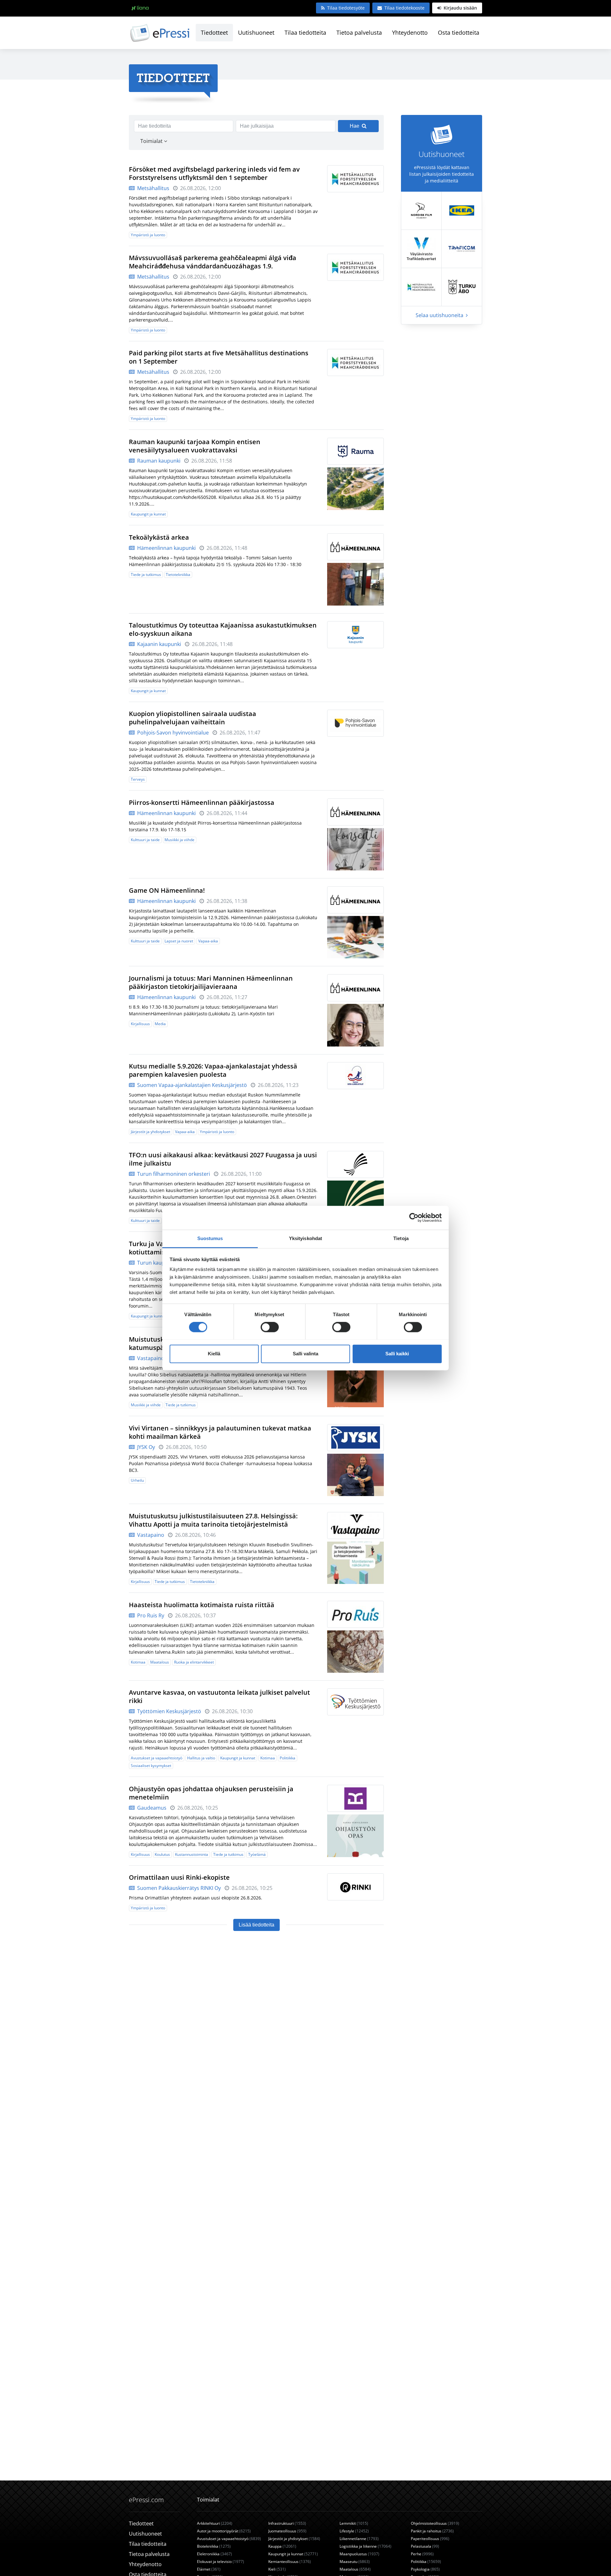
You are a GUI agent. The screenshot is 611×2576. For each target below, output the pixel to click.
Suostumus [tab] (210, 1238)
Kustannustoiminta (192, 1854)
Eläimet (209, 2569)
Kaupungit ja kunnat (148, 514)
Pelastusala (425, 2546)
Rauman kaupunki (158, 461)
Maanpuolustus (359, 2554)
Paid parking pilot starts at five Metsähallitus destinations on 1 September (219, 357)
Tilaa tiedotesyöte (346, 8)
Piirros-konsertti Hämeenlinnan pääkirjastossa (202, 802)
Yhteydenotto (410, 32)
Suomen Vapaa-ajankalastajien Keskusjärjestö (191, 1085)
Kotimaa (138, 1662)
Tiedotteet (214, 32)
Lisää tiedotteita (256, 1925)
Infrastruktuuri (287, 2523)
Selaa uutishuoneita (440, 315)
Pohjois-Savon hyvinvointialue (172, 733)
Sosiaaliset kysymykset (151, 1766)
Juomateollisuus (287, 2531)
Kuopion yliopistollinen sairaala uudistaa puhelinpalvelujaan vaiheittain (193, 718)
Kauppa (282, 2546)
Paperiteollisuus (430, 2539)
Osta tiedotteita (459, 32)
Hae (355, 126)
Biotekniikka (214, 2546)
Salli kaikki (397, 1354)
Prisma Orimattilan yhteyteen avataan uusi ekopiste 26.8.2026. (196, 1898)
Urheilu (137, 1480)
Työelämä (257, 1854)
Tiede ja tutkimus (146, 575)
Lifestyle (354, 2531)
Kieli (277, 2569)
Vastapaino (150, 1358)
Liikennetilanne (359, 2539)
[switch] (270, 1327)
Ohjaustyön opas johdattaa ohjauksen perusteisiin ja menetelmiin (211, 1793)
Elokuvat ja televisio (221, 2562)
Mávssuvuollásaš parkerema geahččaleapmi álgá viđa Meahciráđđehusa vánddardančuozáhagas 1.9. (213, 262)
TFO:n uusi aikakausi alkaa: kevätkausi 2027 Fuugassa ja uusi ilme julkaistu (223, 1159)
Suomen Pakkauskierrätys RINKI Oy (178, 1888)
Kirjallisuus (140, 1024)
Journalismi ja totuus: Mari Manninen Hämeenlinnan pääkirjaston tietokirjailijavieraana (211, 982)
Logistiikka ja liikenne (365, 2546)
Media (160, 1024)
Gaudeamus (151, 1808)
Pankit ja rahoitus (432, 2531)
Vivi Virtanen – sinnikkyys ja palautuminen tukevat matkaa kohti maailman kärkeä (220, 1432)
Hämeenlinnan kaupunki (166, 548)
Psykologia (425, 2569)
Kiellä (214, 1354)
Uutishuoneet (256, 32)
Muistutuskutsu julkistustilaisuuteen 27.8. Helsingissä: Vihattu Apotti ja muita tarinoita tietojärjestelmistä (213, 1520)
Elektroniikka (214, 2554)
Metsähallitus (153, 188)
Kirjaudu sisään (460, 8)
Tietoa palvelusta (359, 32)
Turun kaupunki (155, 1263)
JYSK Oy (145, 1447)
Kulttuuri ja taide (145, 840)
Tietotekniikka (178, 575)
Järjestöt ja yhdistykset (151, 1132)
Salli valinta (305, 1354)
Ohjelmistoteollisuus (435, 2523)
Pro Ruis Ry (150, 1615)
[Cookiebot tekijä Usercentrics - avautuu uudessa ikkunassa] (414, 1217)
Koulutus (162, 1854)
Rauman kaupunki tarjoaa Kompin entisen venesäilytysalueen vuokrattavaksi (195, 446)
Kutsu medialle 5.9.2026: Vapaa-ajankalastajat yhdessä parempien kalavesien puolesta (213, 1070)
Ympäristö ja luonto (148, 235)
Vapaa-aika (208, 941)
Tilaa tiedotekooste (404, 8)
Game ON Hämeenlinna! (167, 890)
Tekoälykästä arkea (159, 537)
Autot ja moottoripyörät (224, 2531)
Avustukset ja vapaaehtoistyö (157, 1758)
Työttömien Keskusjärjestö (169, 1711)
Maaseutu (355, 2562)
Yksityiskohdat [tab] (305, 1238)
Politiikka (288, 1758)
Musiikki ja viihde (179, 840)
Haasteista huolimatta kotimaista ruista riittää (202, 1605)
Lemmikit (354, 2523)
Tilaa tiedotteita (305, 32)
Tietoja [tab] (401, 1238)
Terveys (138, 779)
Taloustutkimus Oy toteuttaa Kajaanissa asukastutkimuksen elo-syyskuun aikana (223, 629)
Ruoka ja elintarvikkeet (194, 1662)
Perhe (422, 2554)
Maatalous (160, 1662)
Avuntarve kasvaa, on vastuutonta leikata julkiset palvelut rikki (219, 1696)
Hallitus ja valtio (201, 1758)
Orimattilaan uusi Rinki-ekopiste (179, 1877)
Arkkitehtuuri (215, 2523)
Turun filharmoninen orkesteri (173, 1174)
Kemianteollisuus (290, 2562)
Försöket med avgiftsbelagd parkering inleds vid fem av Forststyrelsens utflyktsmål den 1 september (214, 173)
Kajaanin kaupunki (158, 644)
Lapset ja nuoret (179, 941)
